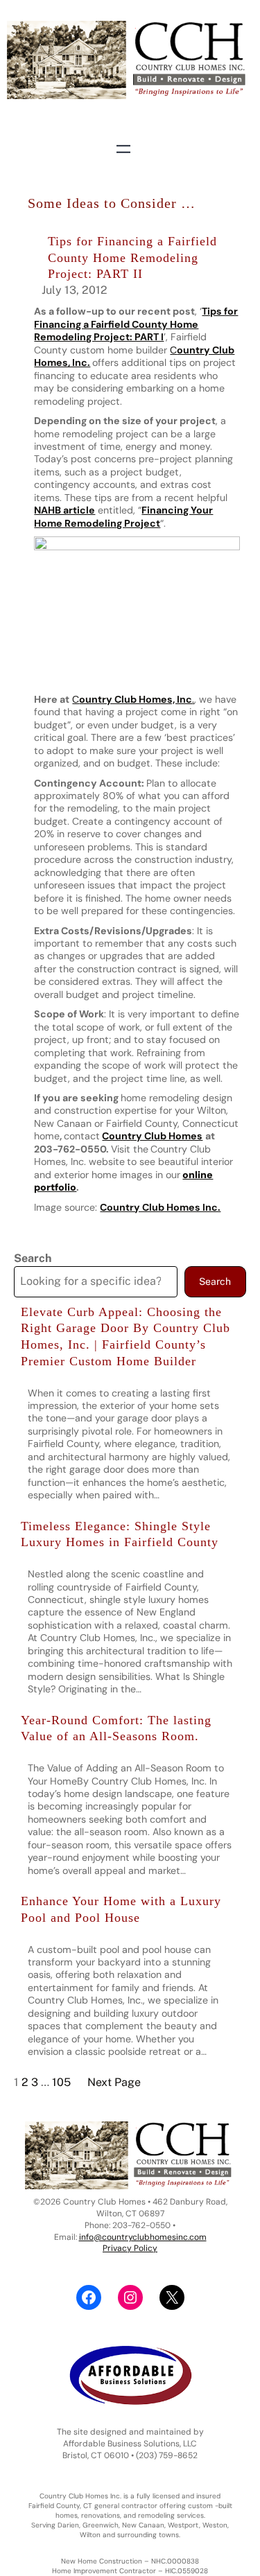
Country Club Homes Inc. (160, 1207)
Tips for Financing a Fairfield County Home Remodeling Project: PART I (136, 324)
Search (33, 1258)
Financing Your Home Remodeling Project (123, 516)
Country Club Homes (152, 1136)
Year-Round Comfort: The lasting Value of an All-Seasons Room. (116, 1728)
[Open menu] (123, 149)
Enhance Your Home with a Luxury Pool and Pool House (121, 1909)
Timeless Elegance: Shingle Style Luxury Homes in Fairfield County (120, 1534)
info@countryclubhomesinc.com (143, 2237)
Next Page (114, 2082)
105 (61, 2082)
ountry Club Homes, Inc (136, 699)
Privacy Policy (130, 2248)
